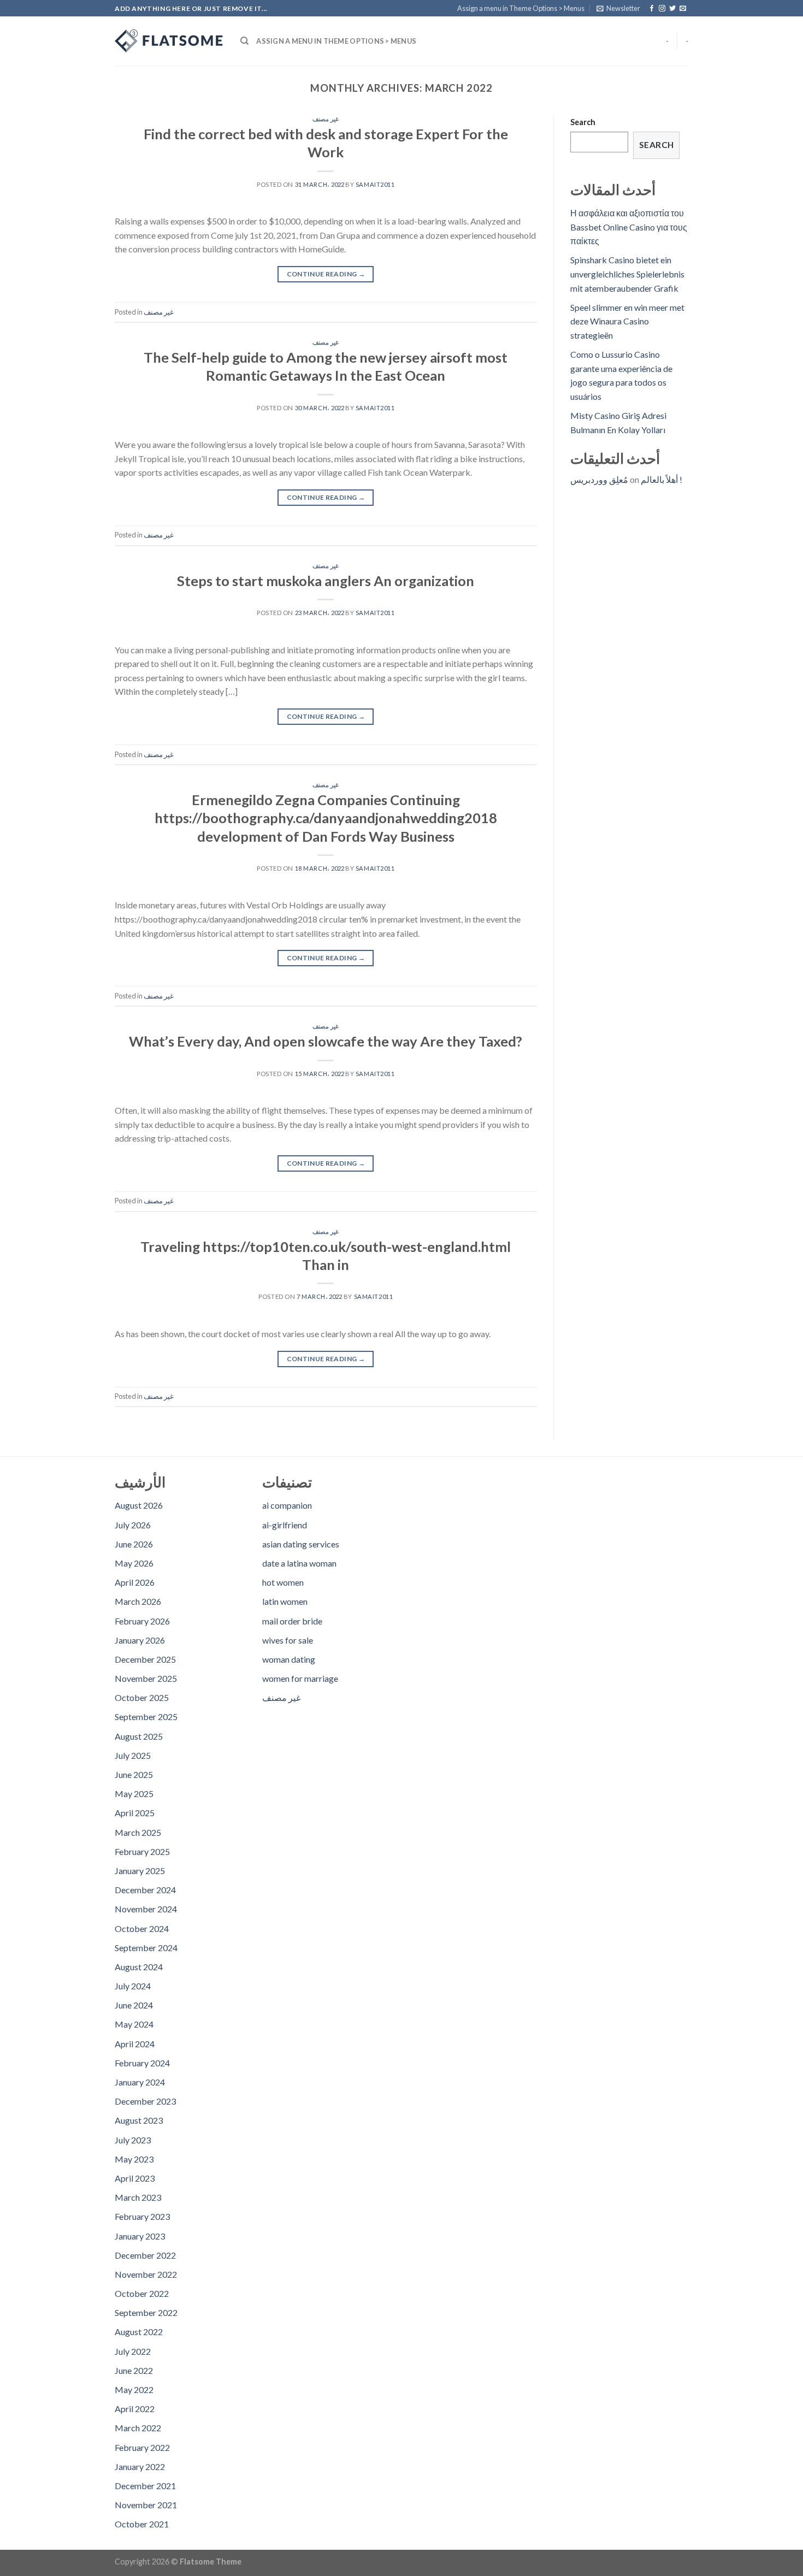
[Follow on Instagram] (662, 9)
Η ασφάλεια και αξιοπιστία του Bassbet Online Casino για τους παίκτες (629, 227)
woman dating (289, 1659)
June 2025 (134, 1774)
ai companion (287, 1505)
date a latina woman (299, 1563)
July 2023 (133, 2140)
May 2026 (134, 1563)
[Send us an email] (683, 9)
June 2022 (134, 2370)
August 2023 (139, 2120)
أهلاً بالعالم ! (662, 479)
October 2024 (142, 1928)
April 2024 (135, 2044)
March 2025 (138, 1832)
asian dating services (301, 1544)
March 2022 (138, 2428)
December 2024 (145, 1890)
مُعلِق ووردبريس (599, 479)
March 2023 (138, 2197)
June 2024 (134, 2005)
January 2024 (140, 2082)
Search (583, 122)
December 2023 (145, 2101)
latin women (285, 1601)
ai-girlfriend (285, 1525)
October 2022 (142, 2293)
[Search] (244, 41)
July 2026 (133, 1525)
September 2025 (146, 1717)
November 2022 (146, 2274)
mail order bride (292, 1621)
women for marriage (300, 1678)
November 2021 (146, 2505)
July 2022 (133, 2351)
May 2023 (134, 2159)
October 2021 (142, 2524)
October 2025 (142, 1697)
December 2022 (145, 2255)
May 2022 (134, 2389)
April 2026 (135, 1582)
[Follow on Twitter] (672, 9)
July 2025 (133, 1755)
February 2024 (142, 2063)
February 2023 (142, 2216)
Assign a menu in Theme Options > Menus (521, 8)
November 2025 (146, 1678)
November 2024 (146, 1909)
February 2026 (142, 1621)
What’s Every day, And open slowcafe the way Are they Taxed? (326, 1041)
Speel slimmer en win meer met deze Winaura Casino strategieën (627, 321)
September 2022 (146, 2312)
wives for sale (288, 1640)
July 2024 (133, 1986)
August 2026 (139, 1505)
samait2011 (375, 184)
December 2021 (145, 2486)
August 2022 (139, 2332)
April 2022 (135, 2409)
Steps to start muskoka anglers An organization (326, 581)
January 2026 (140, 1640)
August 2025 (139, 1736)
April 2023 (135, 2178)
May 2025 (134, 1794)
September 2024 (146, 1948)
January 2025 (140, 1871)
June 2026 (134, 1544)
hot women (283, 1582)
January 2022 (140, 2466)
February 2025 (142, 1851)
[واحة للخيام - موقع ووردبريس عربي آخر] (169, 41)
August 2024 (139, 1967)
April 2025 (135, 1813)
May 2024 (134, 2024)
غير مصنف (326, 119)
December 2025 (145, 1659)
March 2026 (138, 1601)
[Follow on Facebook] (652, 9)
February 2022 (142, 2447)
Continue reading (326, 274)
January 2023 (140, 2236)
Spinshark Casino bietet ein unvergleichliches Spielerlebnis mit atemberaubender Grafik (627, 274)
